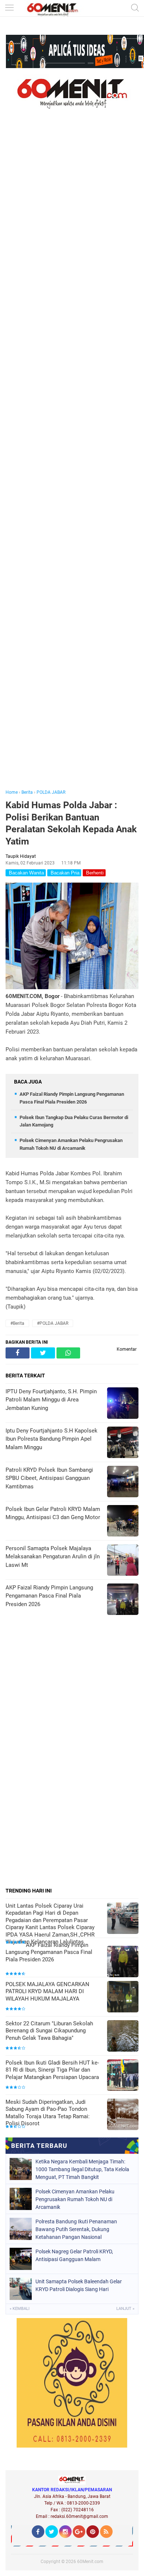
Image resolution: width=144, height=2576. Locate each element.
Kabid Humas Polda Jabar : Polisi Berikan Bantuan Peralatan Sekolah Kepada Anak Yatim (71, 823)
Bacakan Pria (64, 873)
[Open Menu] (9, 8)
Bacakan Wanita (26, 873)
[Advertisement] (72, 459)
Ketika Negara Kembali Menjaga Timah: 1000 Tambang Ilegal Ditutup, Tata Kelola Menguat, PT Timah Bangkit (82, 2169)
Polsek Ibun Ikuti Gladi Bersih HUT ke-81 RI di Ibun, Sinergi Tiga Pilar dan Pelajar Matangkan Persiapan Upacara (52, 2070)
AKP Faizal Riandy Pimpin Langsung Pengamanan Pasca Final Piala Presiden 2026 (49, 1952)
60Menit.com (90, 2562)
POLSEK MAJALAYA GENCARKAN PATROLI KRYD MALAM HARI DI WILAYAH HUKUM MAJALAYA (47, 1991)
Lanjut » (125, 2309)
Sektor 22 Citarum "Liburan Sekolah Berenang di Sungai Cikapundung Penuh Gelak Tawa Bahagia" (49, 2031)
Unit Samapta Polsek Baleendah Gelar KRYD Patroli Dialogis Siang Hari (79, 2285)
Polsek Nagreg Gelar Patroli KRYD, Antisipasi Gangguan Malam (74, 2255)
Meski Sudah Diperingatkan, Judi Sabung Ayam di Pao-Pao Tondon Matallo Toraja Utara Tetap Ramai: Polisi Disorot (48, 2113)
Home (12, 792)
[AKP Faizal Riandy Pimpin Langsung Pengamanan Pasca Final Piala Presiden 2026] (123, 1962)
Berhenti (94, 873)
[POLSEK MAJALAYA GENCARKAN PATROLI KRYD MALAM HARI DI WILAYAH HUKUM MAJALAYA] (123, 1997)
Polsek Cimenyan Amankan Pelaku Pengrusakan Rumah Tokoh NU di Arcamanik (75, 2199)
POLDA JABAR (51, 792)
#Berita (17, 1323)
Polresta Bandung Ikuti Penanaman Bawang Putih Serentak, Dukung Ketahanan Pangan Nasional (76, 2229)
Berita (27, 792)
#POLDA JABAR (53, 1323)
